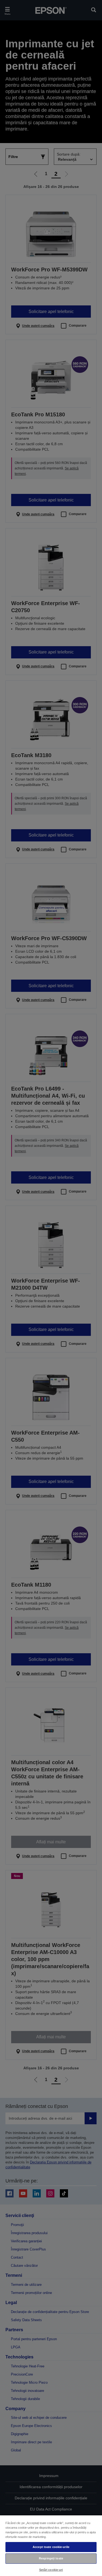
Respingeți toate (51, 2558)
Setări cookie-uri (51, 2570)
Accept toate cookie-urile (51, 2547)
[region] (51, 2545)
